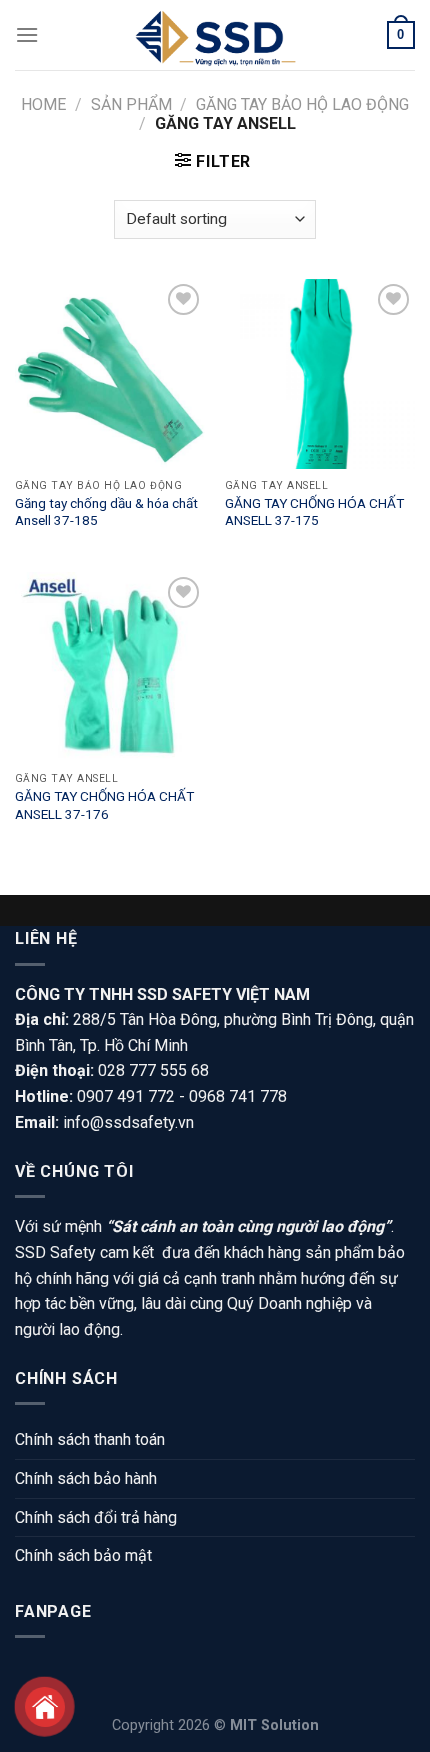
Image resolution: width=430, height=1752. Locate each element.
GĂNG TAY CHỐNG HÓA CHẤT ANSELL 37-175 (314, 512)
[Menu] (27, 34)
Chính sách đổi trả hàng (96, 1517)
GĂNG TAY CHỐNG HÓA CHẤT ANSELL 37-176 (104, 805)
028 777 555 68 (153, 1070)
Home (43, 104)
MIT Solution (274, 1725)
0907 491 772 (126, 1096)
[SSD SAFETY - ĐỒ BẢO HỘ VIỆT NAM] (215, 35)
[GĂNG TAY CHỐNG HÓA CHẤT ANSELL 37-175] (320, 374)
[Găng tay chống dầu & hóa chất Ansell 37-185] (110, 374)
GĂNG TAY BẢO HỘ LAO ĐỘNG (302, 104)
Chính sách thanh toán (90, 1439)
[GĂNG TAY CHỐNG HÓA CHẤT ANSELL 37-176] (110, 667)
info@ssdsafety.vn (128, 1122)
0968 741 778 (238, 1096)
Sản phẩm (131, 104)
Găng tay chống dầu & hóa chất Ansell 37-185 (106, 512)
